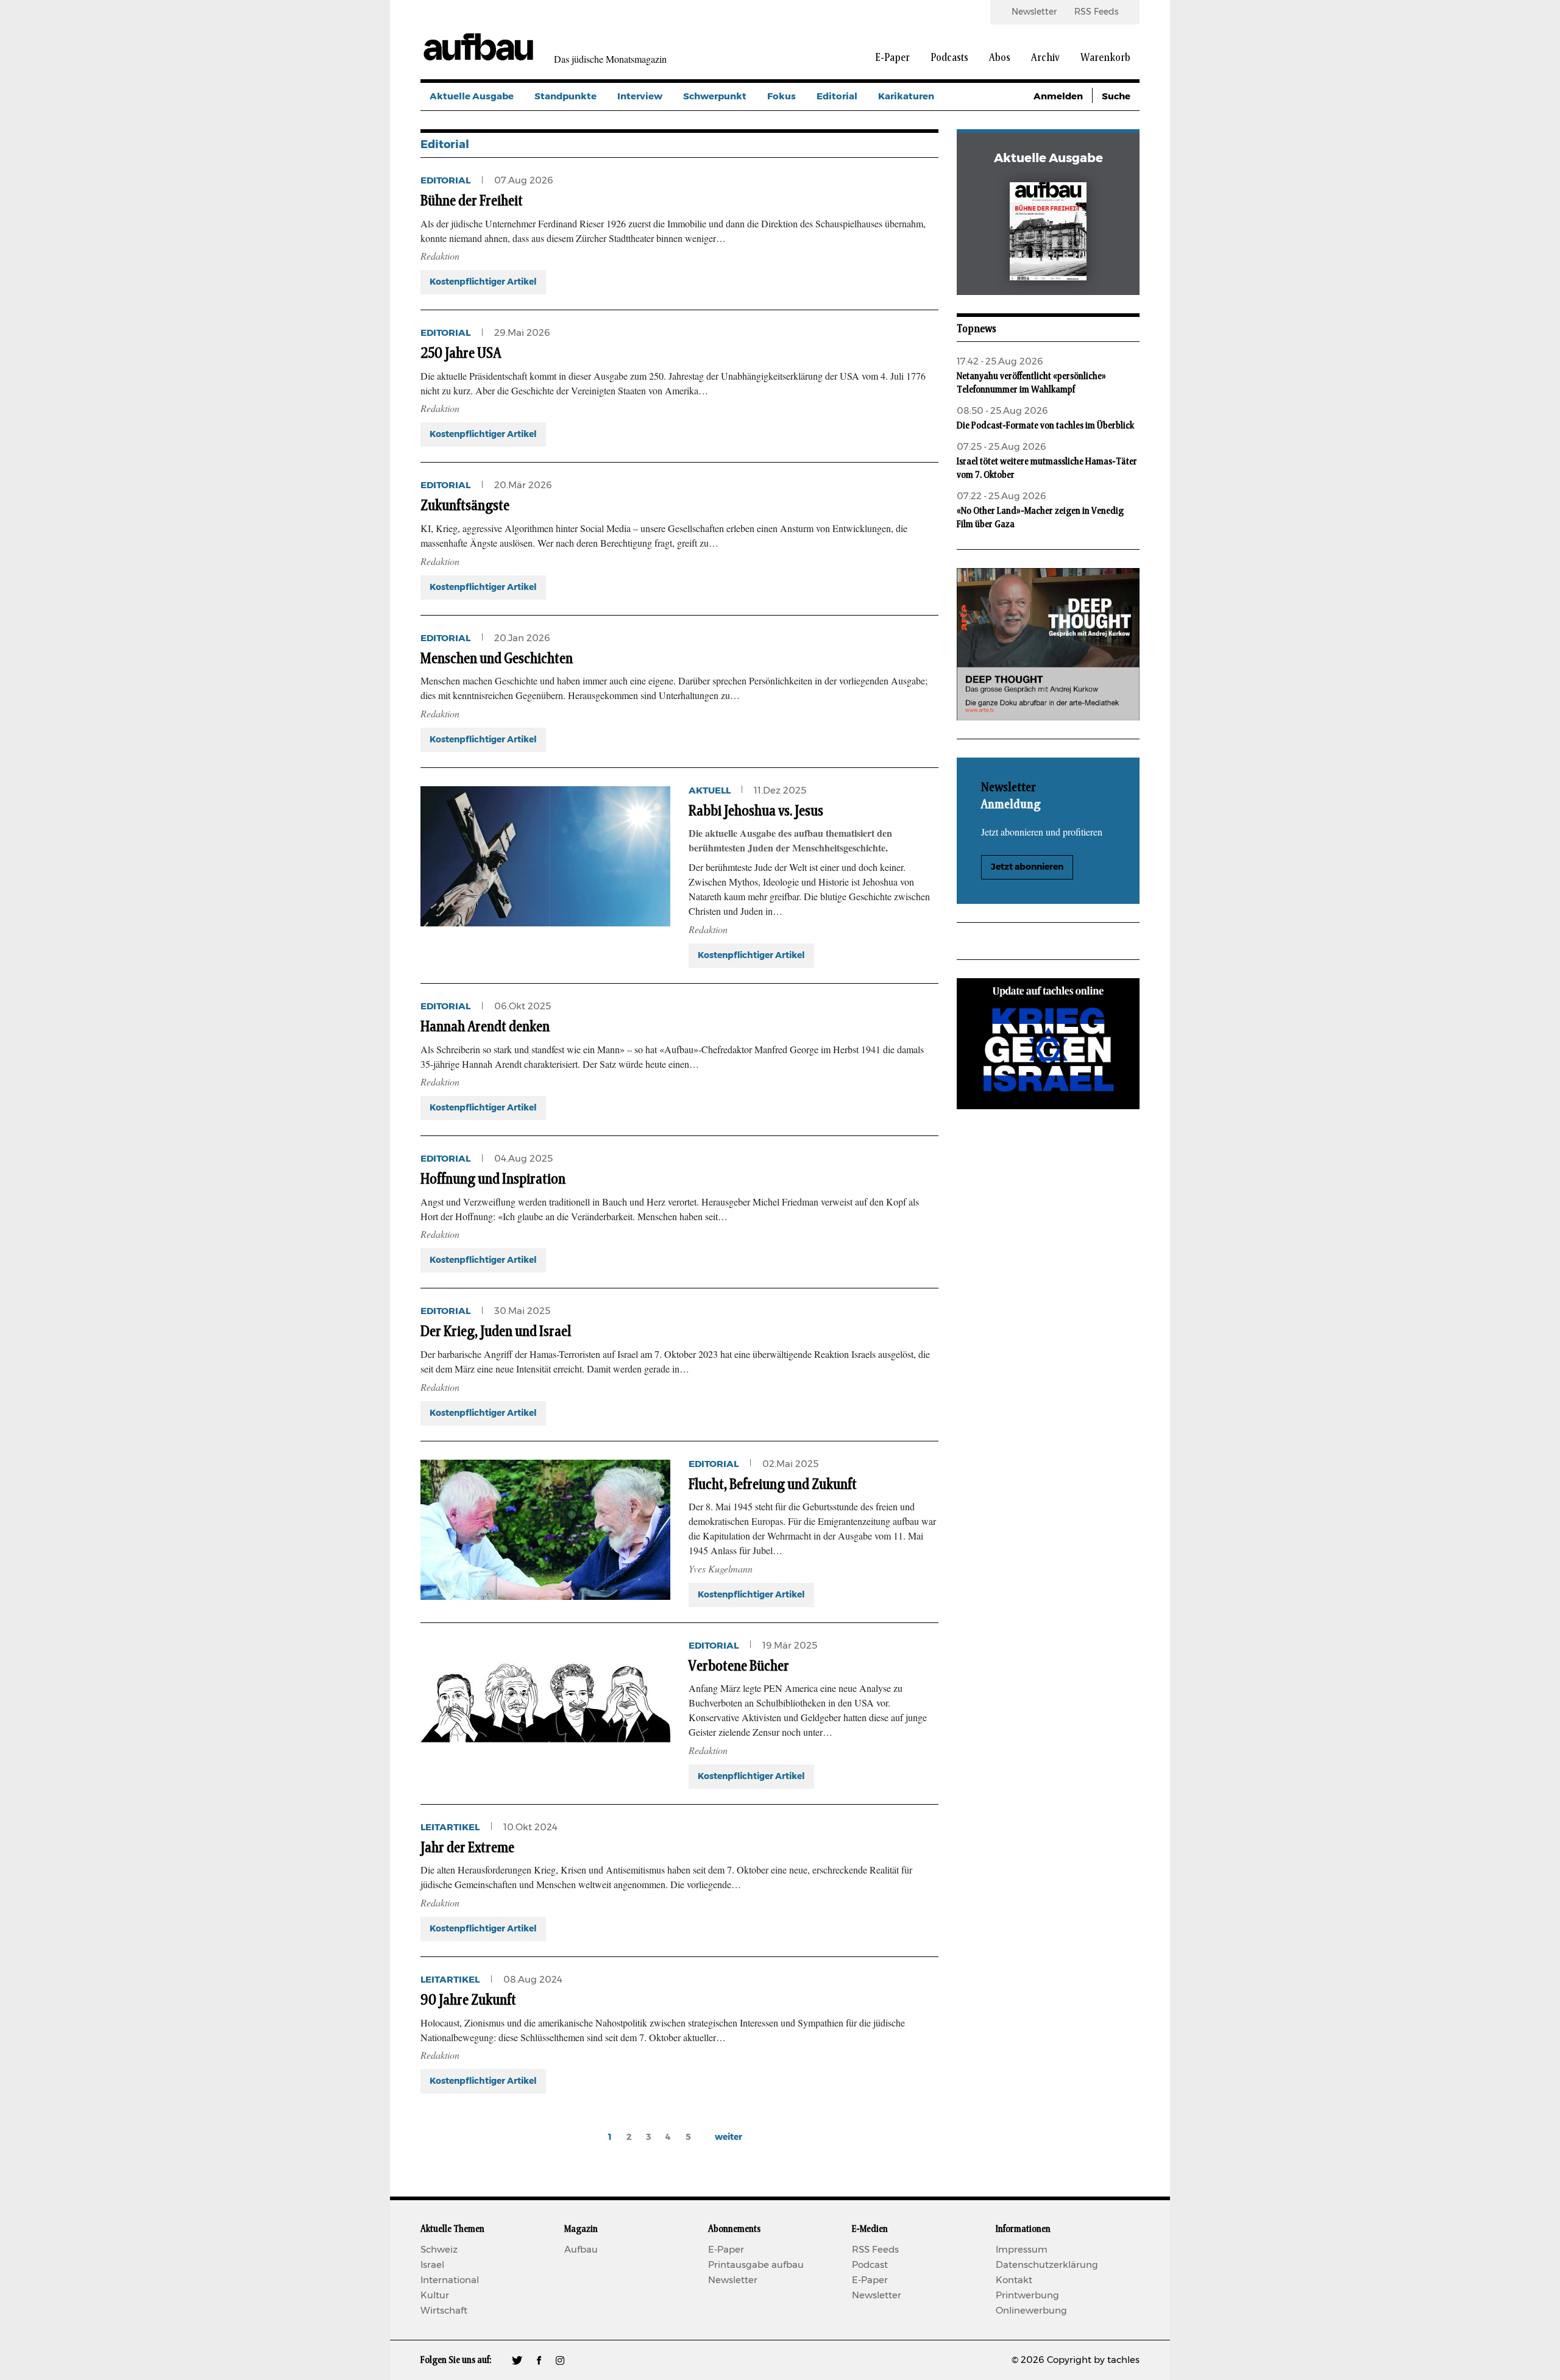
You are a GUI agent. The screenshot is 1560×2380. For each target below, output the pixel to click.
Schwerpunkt (715, 97)
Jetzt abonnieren (1027, 867)
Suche (1116, 97)
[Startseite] (478, 46)
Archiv (1045, 58)
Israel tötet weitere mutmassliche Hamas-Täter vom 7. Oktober (1047, 468)
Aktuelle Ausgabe (472, 97)
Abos (1000, 58)
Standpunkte (565, 97)
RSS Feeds (1096, 12)
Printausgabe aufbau (756, 2265)
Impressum (1022, 2250)
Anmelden (1058, 97)
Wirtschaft (444, 2311)
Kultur (435, 2296)
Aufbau (581, 2250)
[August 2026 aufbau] (1048, 234)
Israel (432, 2265)
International (450, 2280)
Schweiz (439, 2250)
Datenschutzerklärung (1047, 2265)
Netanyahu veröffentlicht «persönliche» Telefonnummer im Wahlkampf (1031, 383)
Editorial (837, 97)
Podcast (870, 2265)
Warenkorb (1105, 58)
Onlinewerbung (1031, 2311)
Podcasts (949, 58)
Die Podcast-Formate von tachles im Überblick (1045, 425)
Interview (640, 97)
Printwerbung (1027, 2296)
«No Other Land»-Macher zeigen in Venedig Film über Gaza (1040, 517)
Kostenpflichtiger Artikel (483, 282)
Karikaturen (906, 97)
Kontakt (1014, 2280)
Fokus (782, 97)
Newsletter (1034, 12)
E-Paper (892, 58)
